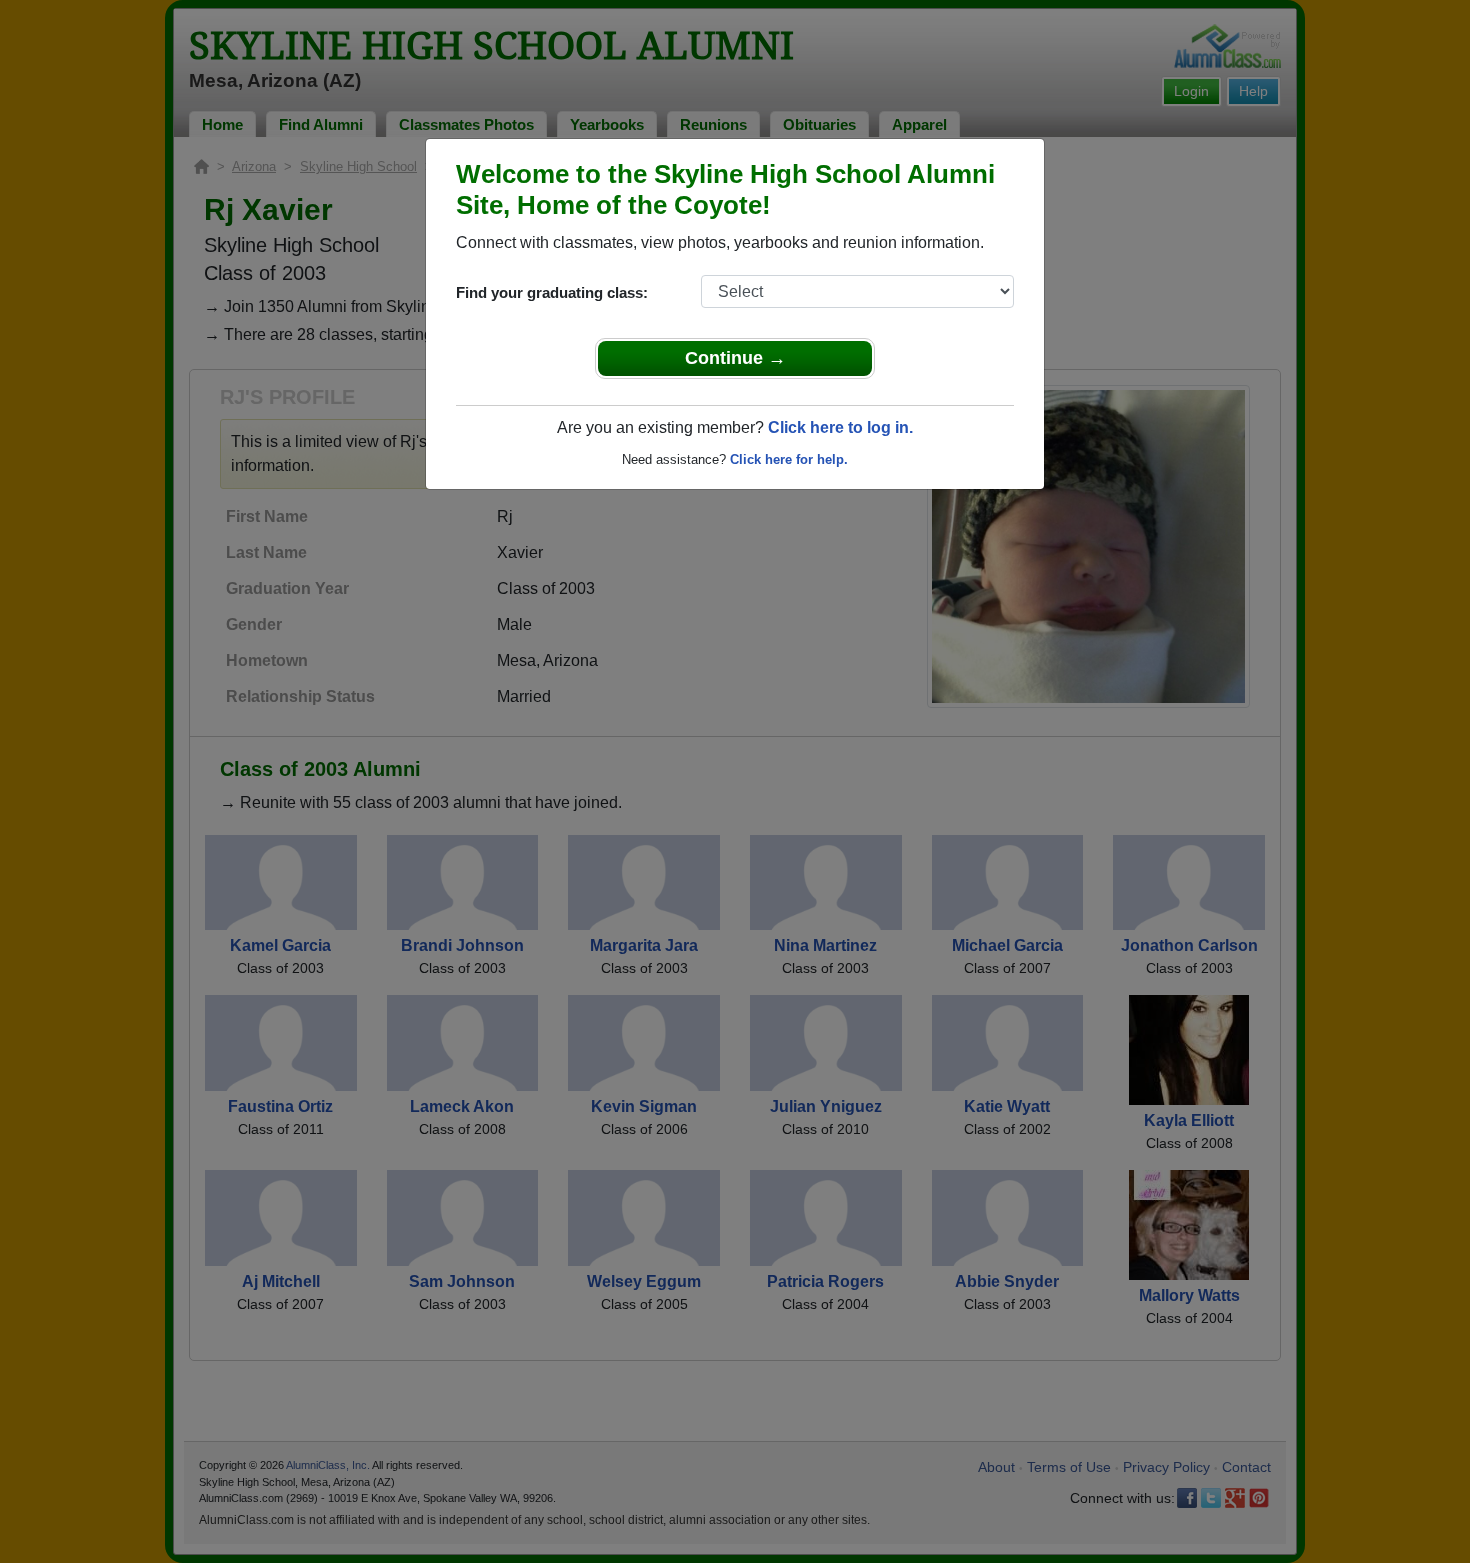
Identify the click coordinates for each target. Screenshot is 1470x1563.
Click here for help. (789, 459)
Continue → (735, 358)
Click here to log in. (840, 427)
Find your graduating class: (552, 292)
